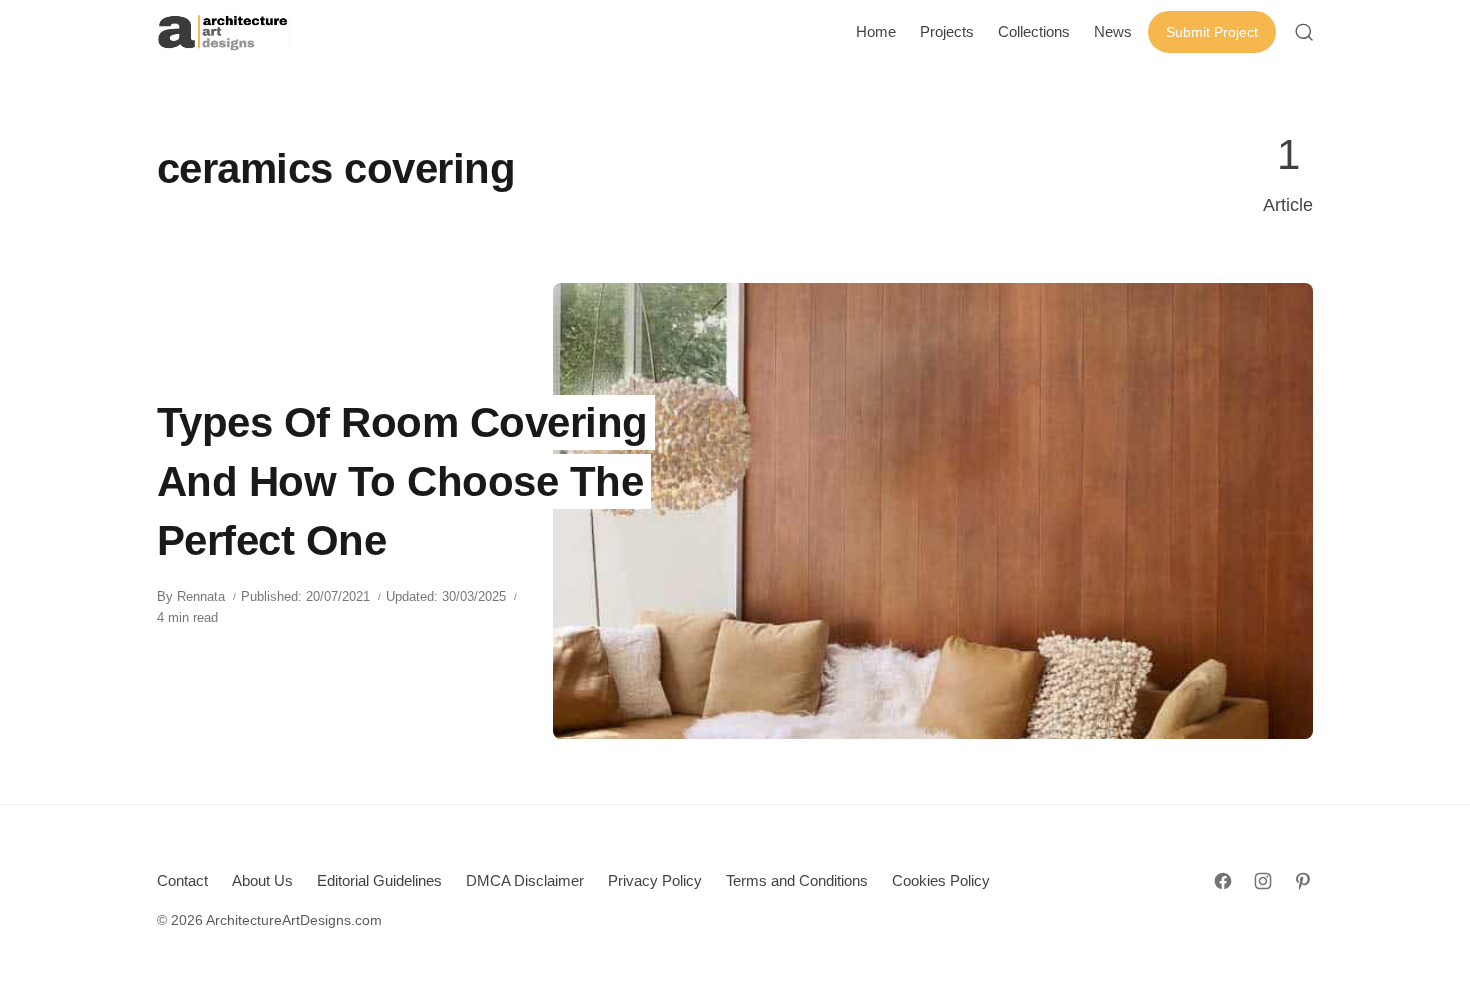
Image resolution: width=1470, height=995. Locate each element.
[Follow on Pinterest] (1303, 881)
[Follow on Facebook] (1223, 881)
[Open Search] (1304, 32)
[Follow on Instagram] (1263, 881)
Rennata (201, 596)
